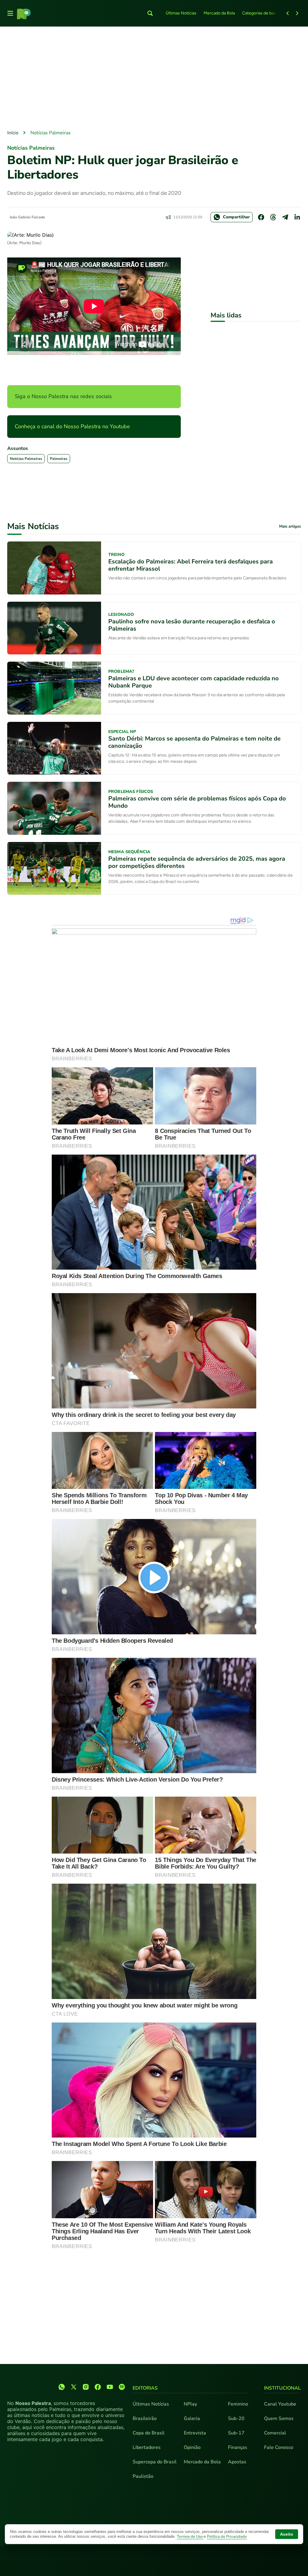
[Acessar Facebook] (98, 2387)
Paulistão (143, 2476)
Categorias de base (260, 13)
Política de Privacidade (227, 2537)
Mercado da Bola (219, 13)
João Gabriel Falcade (27, 217)
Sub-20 (236, 2419)
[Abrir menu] (10, 13)
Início (13, 133)
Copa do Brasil (149, 2433)
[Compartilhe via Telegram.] (285, 217)
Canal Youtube (280, 2404)
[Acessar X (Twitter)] (74, 2387)
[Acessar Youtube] (110, 2387)
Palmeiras (59, 459)
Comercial (275, 2433)
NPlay (190, 2404)
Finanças (238, 2447)
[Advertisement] (154, 79)
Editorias (145, 2388)
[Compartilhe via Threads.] (273, 217)
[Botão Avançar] (297, 13)
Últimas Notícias (181, 13)
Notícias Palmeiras (51, 133)
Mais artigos (290, 527)
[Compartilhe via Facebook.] (261, 217)
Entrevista (195, 2433)
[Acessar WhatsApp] (62, 2387)
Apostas (237, 2462)
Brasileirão (145, 2419)
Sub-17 (236, 2433)
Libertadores (147, 2447)
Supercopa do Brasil (155, 2462)
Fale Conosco (279, 2447)
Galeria (192, 2419)
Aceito (287, 2534)
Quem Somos (279, 2419)
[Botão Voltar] (288, 13)
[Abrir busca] (150, 13)
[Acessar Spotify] (122, 2387)
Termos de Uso (190, 2537)
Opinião (192, 2447)
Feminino (238, 2404)
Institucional (282, 2388)
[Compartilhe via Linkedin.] (297, 217)
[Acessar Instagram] (86, 2387)
